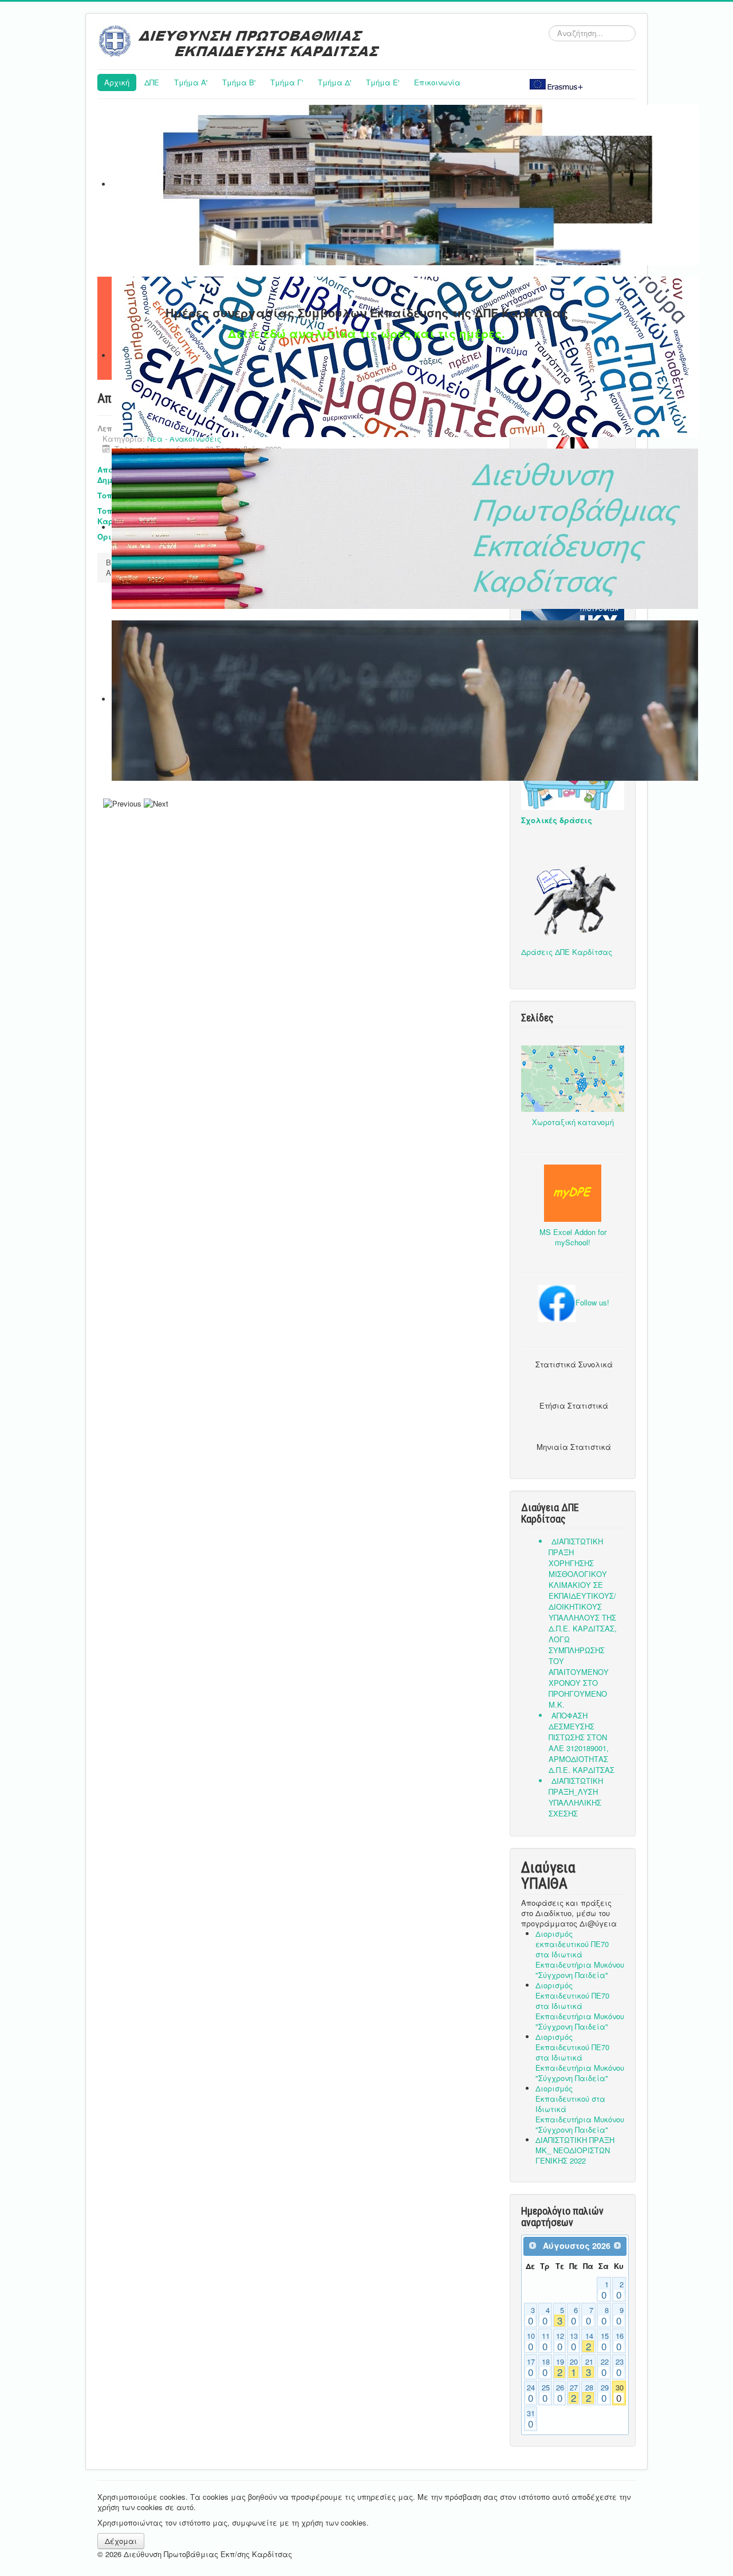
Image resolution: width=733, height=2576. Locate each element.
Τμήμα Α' (191, 82)
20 (574, 2367)
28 (589, 2393)
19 (560, 2367)
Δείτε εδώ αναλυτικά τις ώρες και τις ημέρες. (366, 333)
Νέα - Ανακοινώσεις (184, 438)
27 (574, 2393)
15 (605, 2342)
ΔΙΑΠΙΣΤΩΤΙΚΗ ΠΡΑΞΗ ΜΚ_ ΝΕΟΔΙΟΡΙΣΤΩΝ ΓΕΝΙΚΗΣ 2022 (575, 2150)
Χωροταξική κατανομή (573, 1122)
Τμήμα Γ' (287, 82)
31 (531, 2419)
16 (620, 2342)
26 (560, 2393)
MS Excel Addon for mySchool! (573, 1237)
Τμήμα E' (383, 82)
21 (589, 2367)
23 (620, 2367)
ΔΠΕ (152, 82)
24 (531, 2393)
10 (531, 2342)
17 (531, 2367)
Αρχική (117, 82)
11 (546, 2342)
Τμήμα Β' (239, 82)
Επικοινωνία (437, 82)
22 (605, 2367)
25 (546, 2393)
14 (589, 2342)
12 (560, 2342)
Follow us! (592, 1302)
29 (605, 2393)
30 (620, 2393)
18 (546, 2367)
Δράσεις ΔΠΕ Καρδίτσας (567, 952)
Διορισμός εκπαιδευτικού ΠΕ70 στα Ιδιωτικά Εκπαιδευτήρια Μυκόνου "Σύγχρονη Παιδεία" (580, 1954)
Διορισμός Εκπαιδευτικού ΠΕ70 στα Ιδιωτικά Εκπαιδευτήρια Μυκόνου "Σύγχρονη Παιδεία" (580, 2006)
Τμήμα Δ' (334, 82)
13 (574, 2342)
